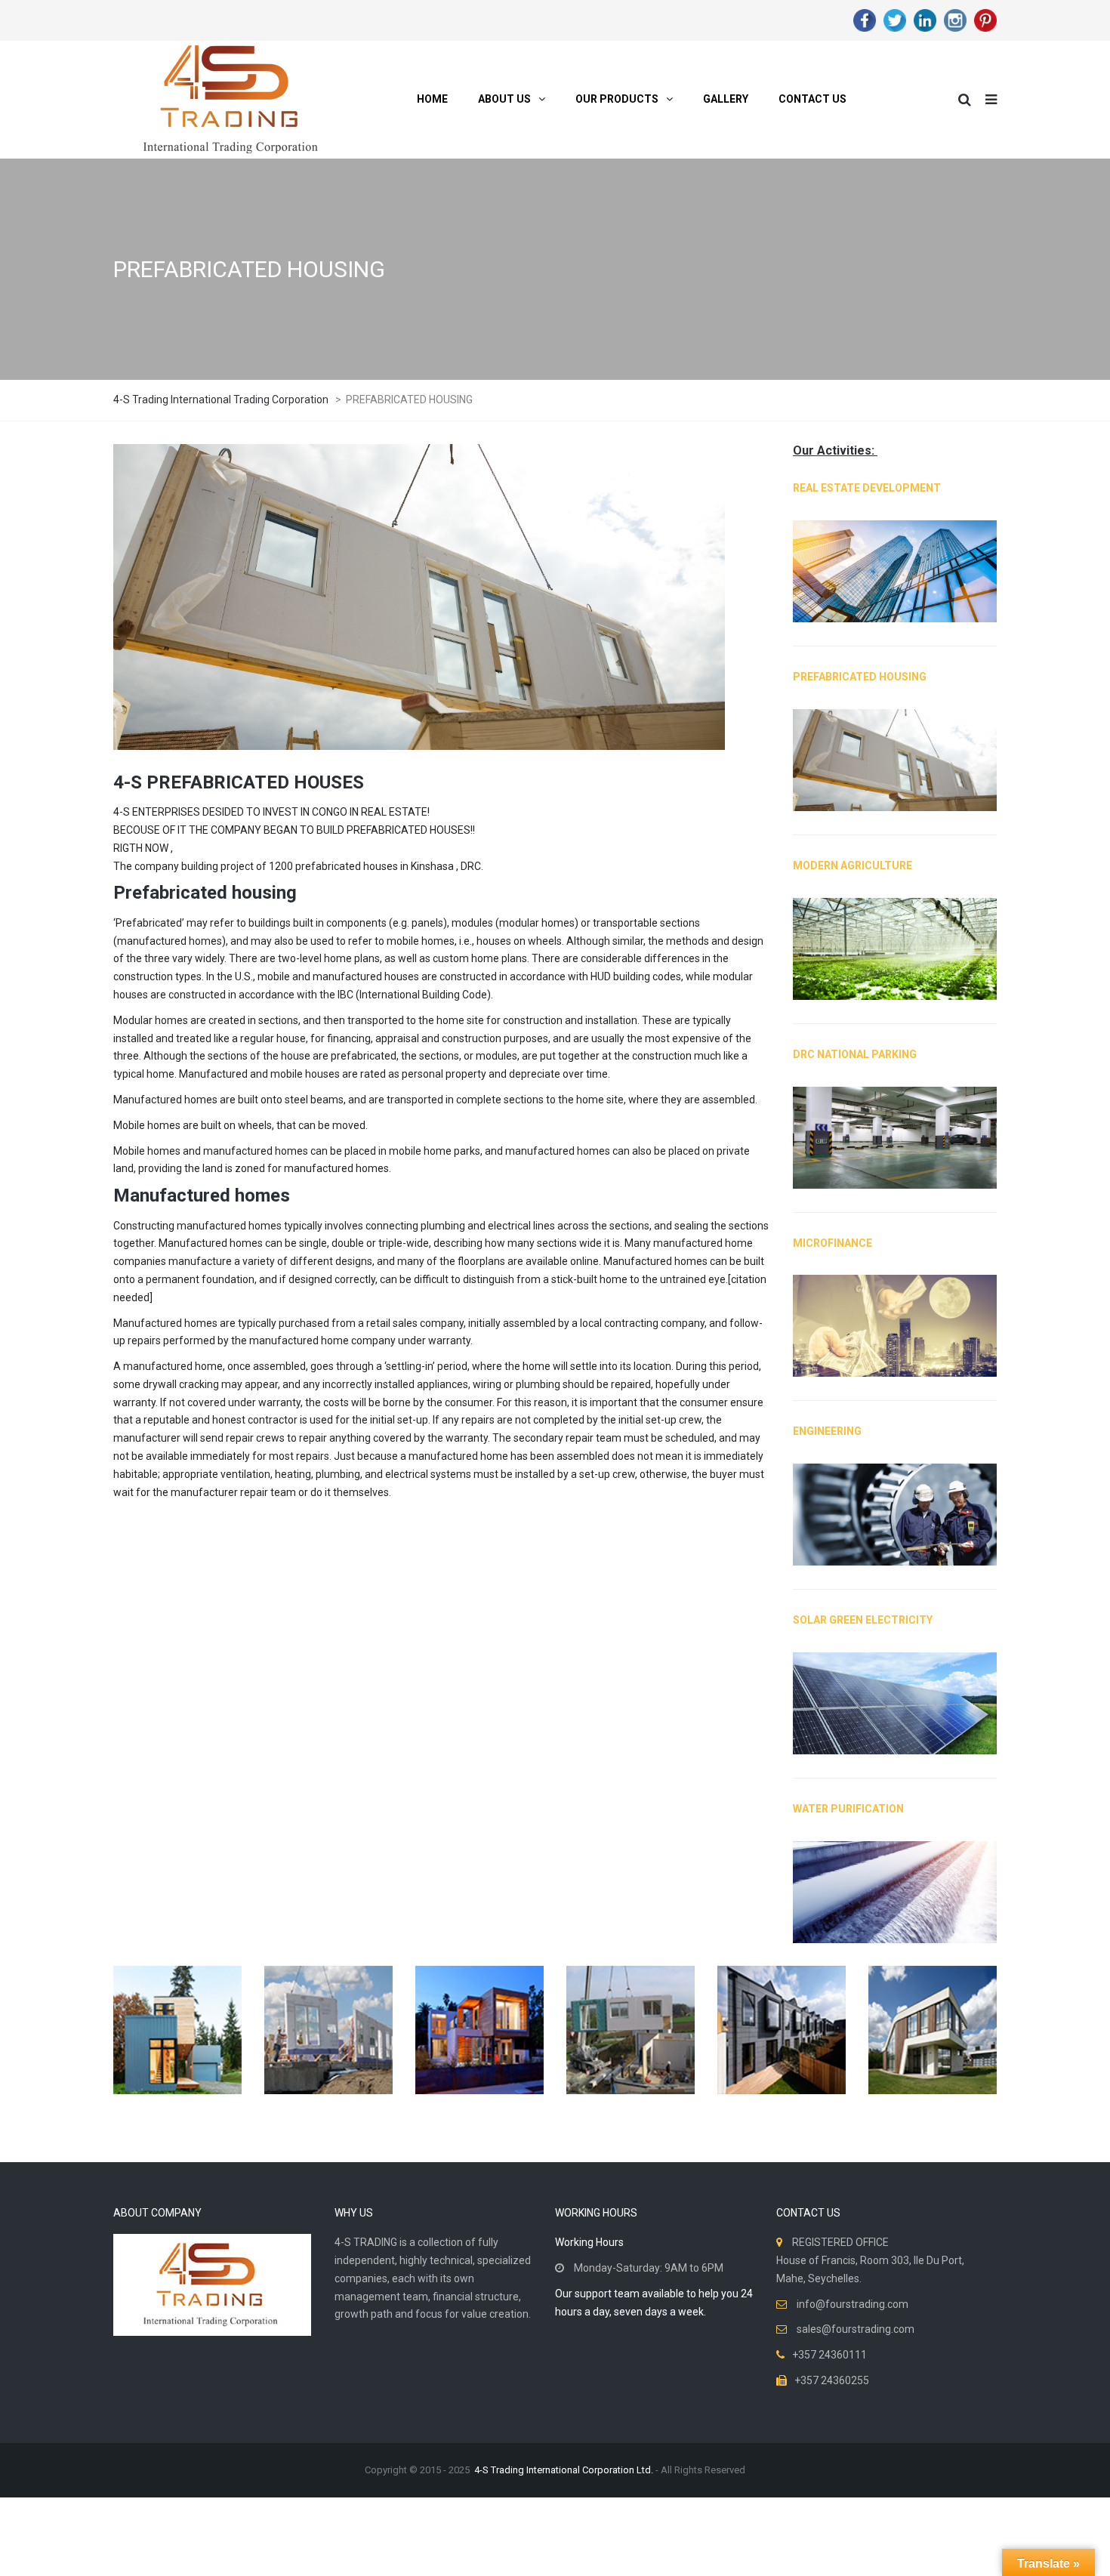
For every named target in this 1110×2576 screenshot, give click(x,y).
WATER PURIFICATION (848, 1809)
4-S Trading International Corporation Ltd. (564, 2470)
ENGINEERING (827, 1431)
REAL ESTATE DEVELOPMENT (867, 488)
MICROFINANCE (832, 1243)
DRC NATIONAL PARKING (855, 1054)
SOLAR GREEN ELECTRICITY (863, 1620)
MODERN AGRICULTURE (853, 865)
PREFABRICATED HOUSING (860, 677)
